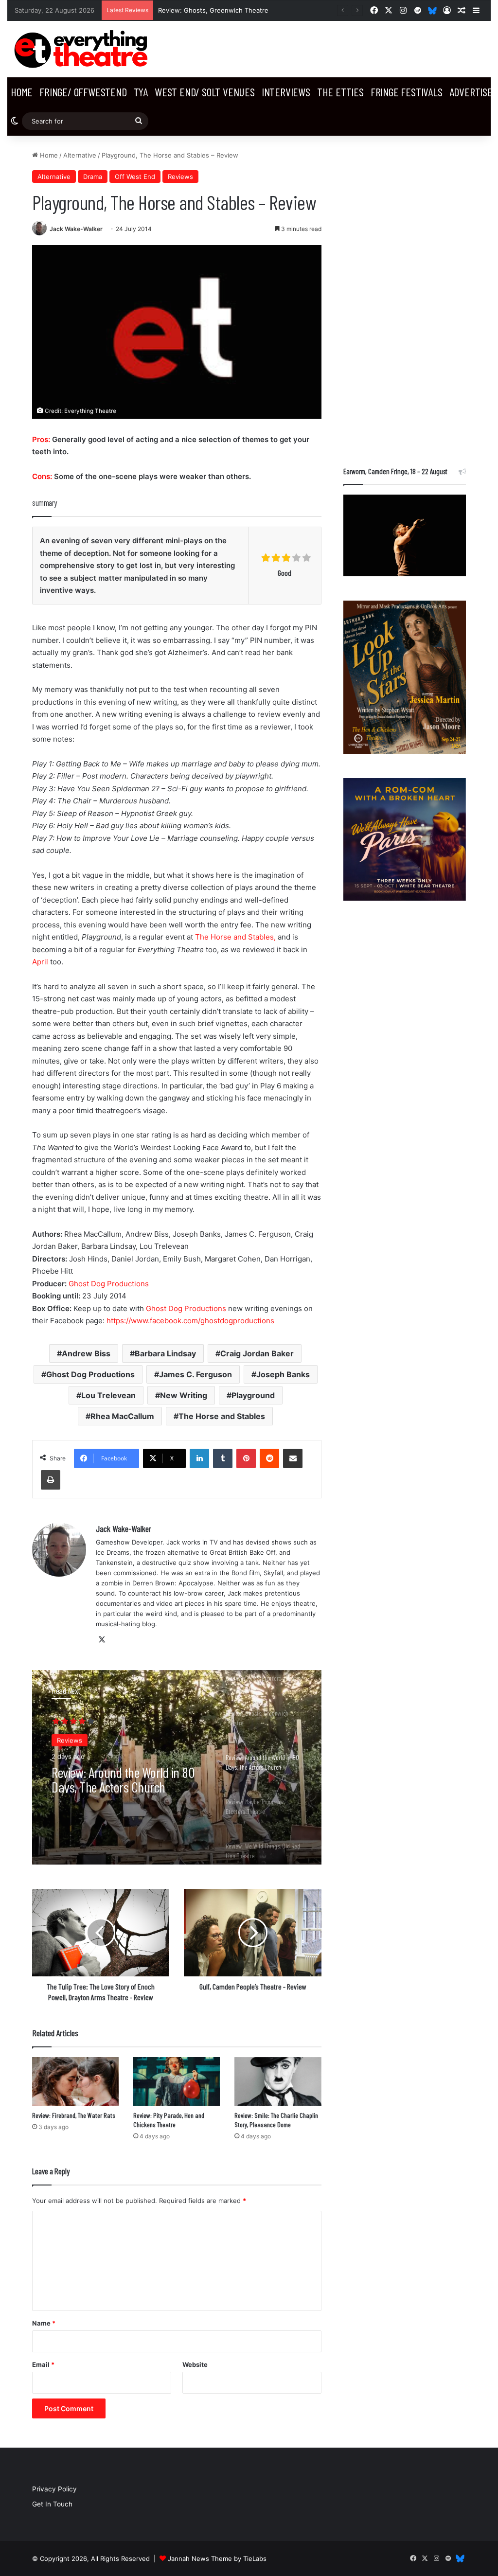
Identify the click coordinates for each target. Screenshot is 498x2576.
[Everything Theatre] (83, 49)
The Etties (340, 92)
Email (43, 2364)
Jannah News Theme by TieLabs (217, 2558)
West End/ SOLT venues (205, 92)
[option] (177, 1767)
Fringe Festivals (407, 92)
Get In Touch (52, 2504)
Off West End (135, 177)
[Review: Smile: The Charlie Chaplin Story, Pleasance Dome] (278, 2081)
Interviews (286, 92)
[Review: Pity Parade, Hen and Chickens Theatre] (177, 2081)
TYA (141, 92)
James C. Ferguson (196, 1374)
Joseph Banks (283, 1374)
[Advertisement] (405, 296)
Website (195, 2364)
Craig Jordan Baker (257, 1353)
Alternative (80, 155)
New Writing (184, 1395)
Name (44, 2323)
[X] (102, 1640)
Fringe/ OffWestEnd (83, 92)
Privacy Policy (54, 2489)
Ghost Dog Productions (109, 1284)
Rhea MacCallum (122, 1416)
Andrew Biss (86, 1353)
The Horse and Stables (222, 1416)
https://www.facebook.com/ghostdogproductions (190, 1321)
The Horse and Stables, (235, 937)
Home (22, 92)
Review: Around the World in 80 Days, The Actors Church (123, 1778)
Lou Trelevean (108, 1395)
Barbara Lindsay (165, 1353)
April (41, 962)
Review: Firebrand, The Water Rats (74, 2115)
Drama (93, 177)
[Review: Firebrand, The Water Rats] (75, 2081)
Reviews (180, 177)
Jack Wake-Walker (76, 229)
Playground (253, 1395)
